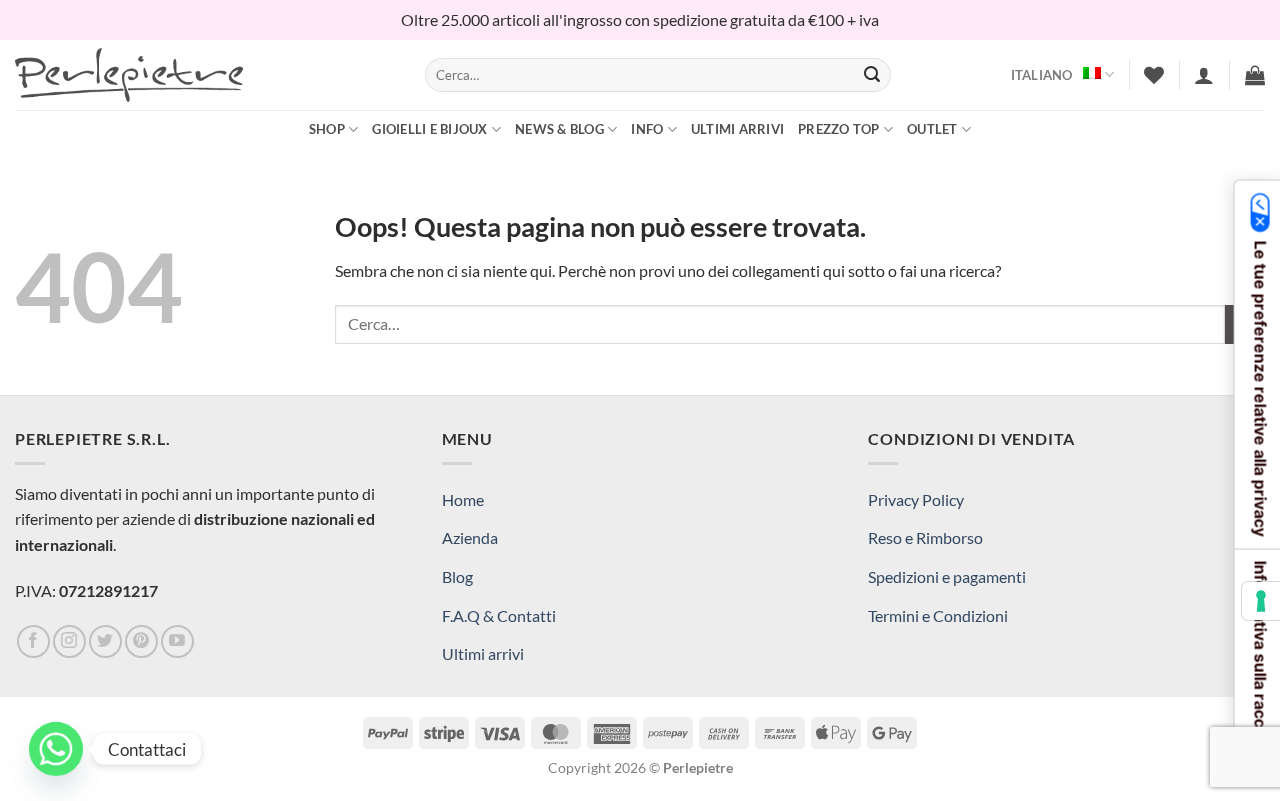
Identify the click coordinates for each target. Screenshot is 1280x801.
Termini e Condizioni (938, 615)
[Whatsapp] (56, 749)
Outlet (932, 129)
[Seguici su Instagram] (69, 641)
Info (647, 129)
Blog (457, 576)
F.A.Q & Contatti (499, 615)
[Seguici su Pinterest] (141, 641)
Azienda (470, 537)
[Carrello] (1255, 75)
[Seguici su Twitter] (105, 641)
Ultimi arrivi (737, 129)
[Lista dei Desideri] (1154, 75)
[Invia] (872, 75)
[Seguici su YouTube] (177, 641)
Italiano (1042, 75)
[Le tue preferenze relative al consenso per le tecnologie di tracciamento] (1261, 601)
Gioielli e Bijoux (429, 129)
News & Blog (559, 129)
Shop (327, 129)
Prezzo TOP (839, 129)
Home (463, 499)
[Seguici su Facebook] (33, 641)
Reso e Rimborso (925, 537)
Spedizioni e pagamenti (947, 576)
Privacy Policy (916, 499)
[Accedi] (1204, 75)
